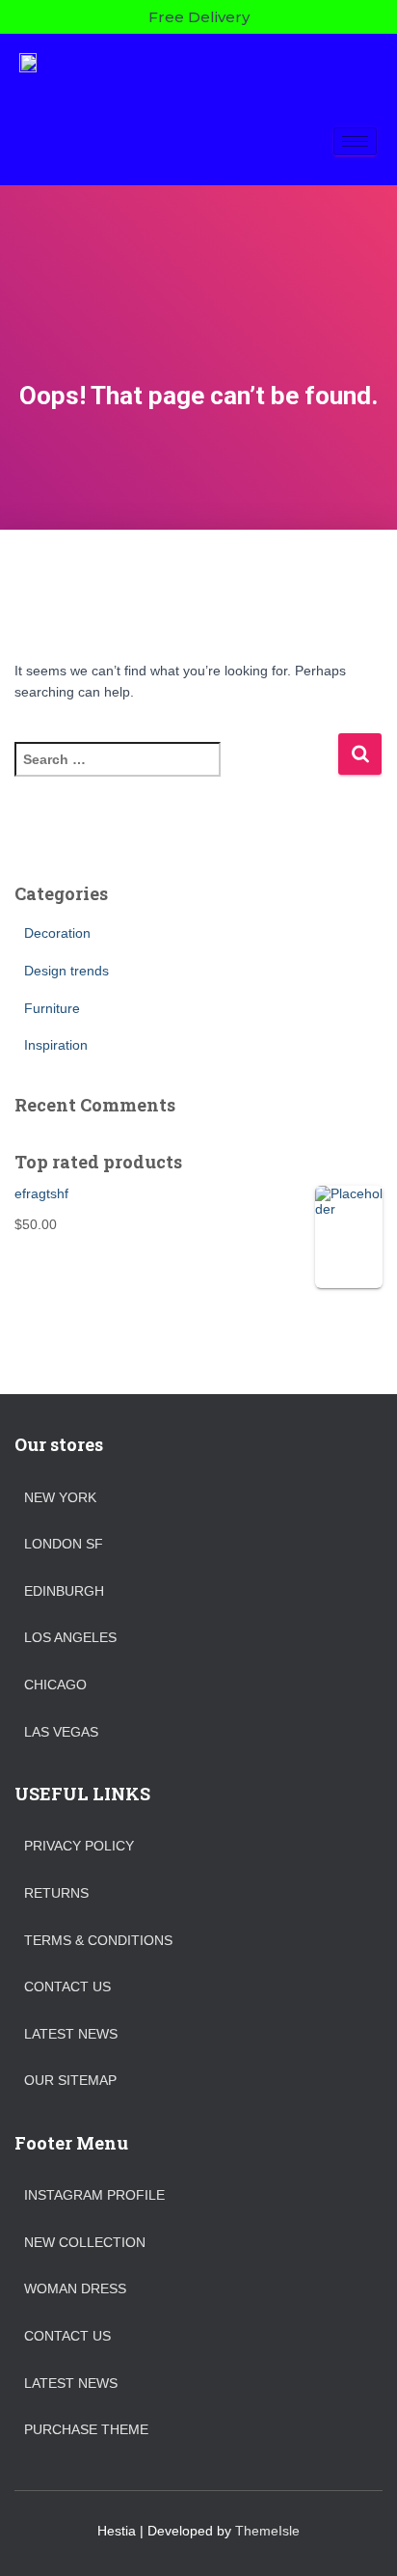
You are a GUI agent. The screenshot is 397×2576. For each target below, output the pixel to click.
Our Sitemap (70, 2080)
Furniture (52, 1008)
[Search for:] (176, 772)
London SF (64, 1544)
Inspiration (56, 1045)
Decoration (57, 933)
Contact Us (67, 1987)
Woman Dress (75, 2288)
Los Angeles (70, 1637)
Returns (56, 1893)
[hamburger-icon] (355, 141)
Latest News (71, 2034)
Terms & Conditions (98, 1940)
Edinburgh (64, 1591)
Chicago (55, 1685)
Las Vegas (61, 1732)
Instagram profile (94, 2195)
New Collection (85, 2242)
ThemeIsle (267, 2531)
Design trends (66, 971)
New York (60, 1497)
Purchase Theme (86, 2429)
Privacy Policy (79, 1846)
